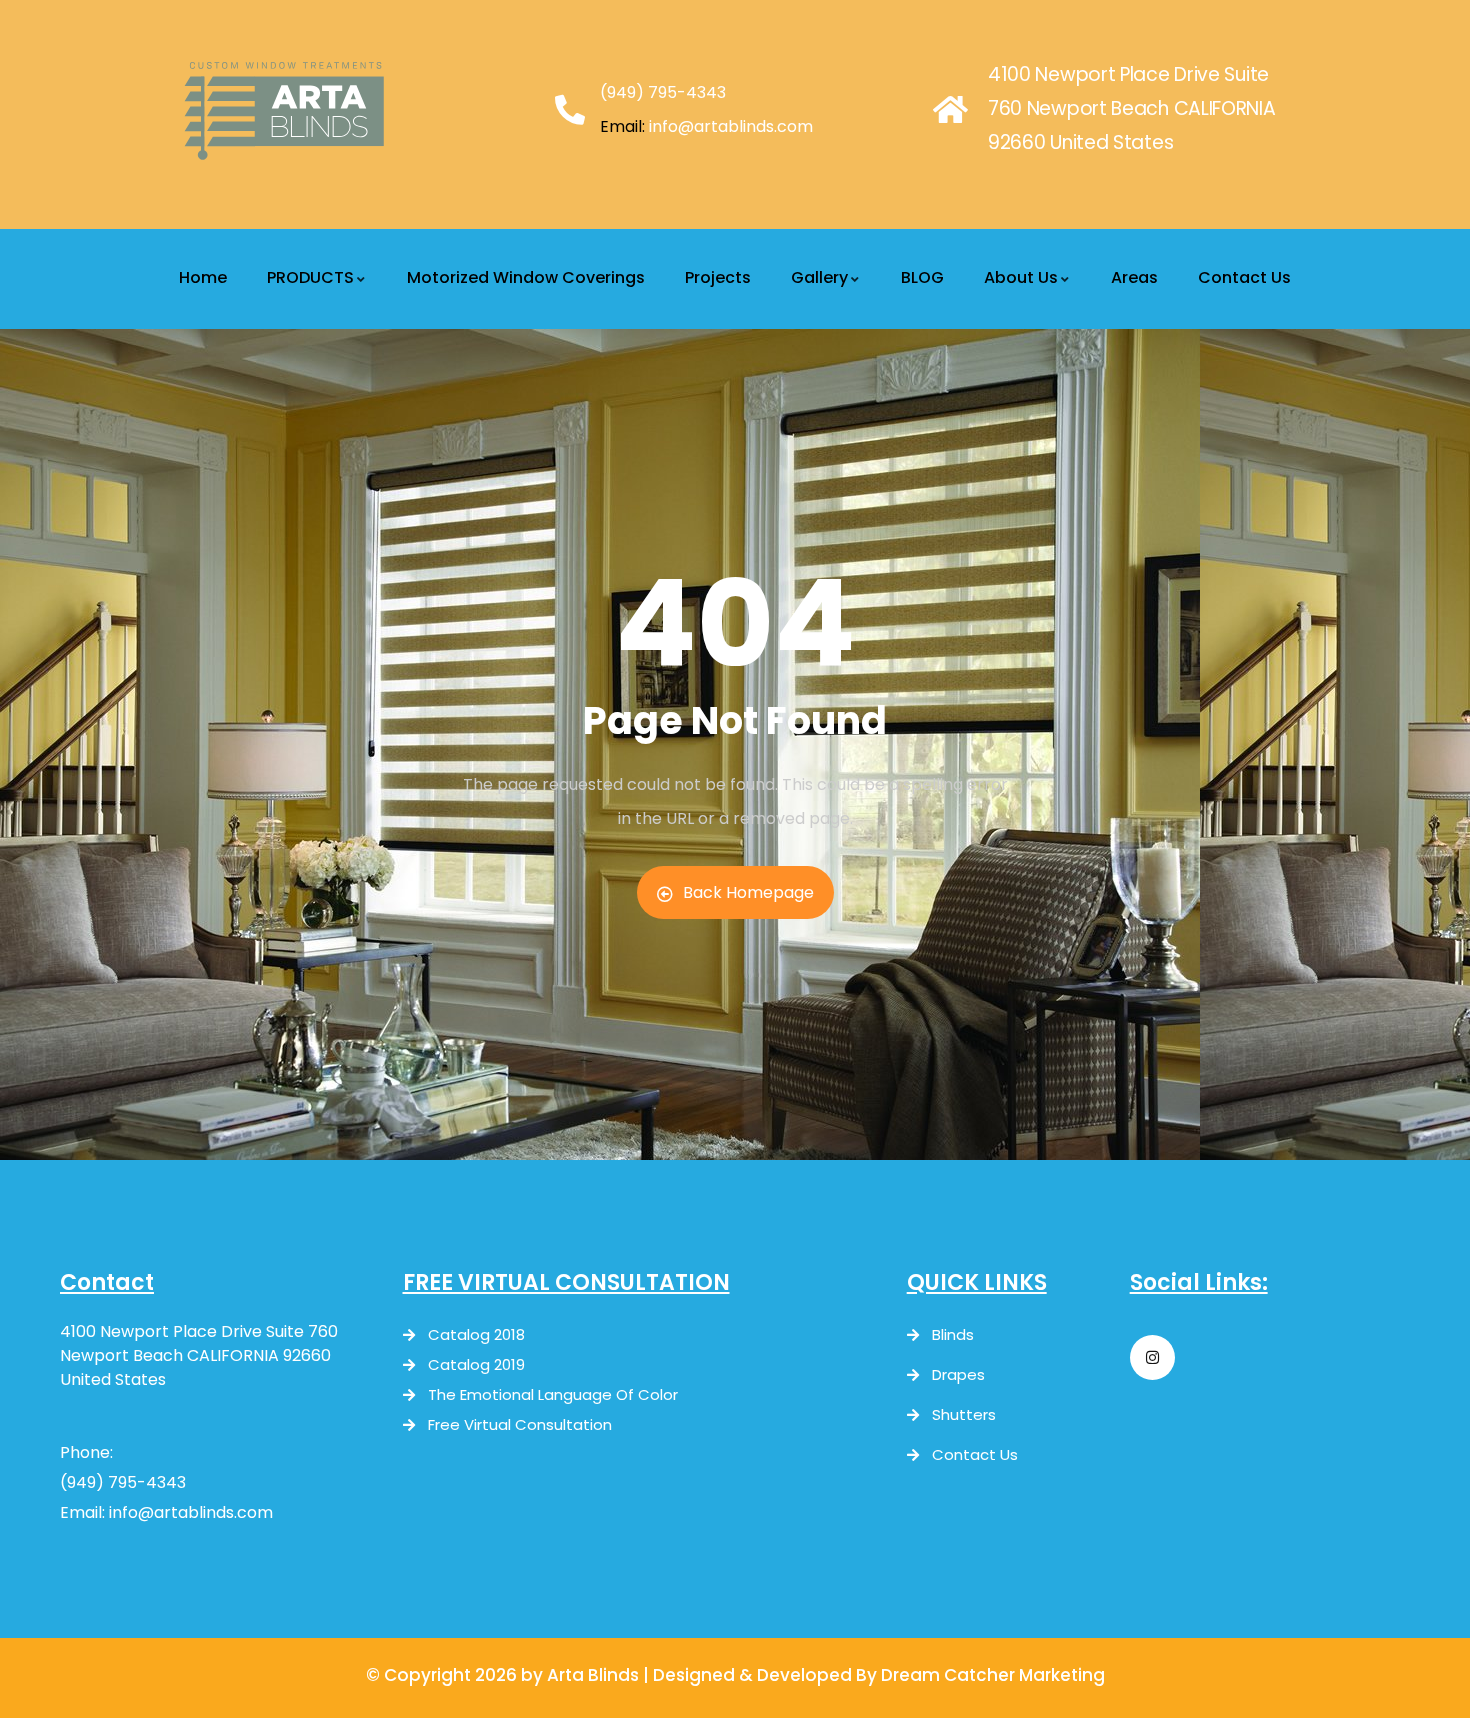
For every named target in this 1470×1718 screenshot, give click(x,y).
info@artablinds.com (731, 126)
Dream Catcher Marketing (993, 1675)
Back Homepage (748, 892)
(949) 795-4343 (663, 92)
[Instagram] (1152, 1357)
